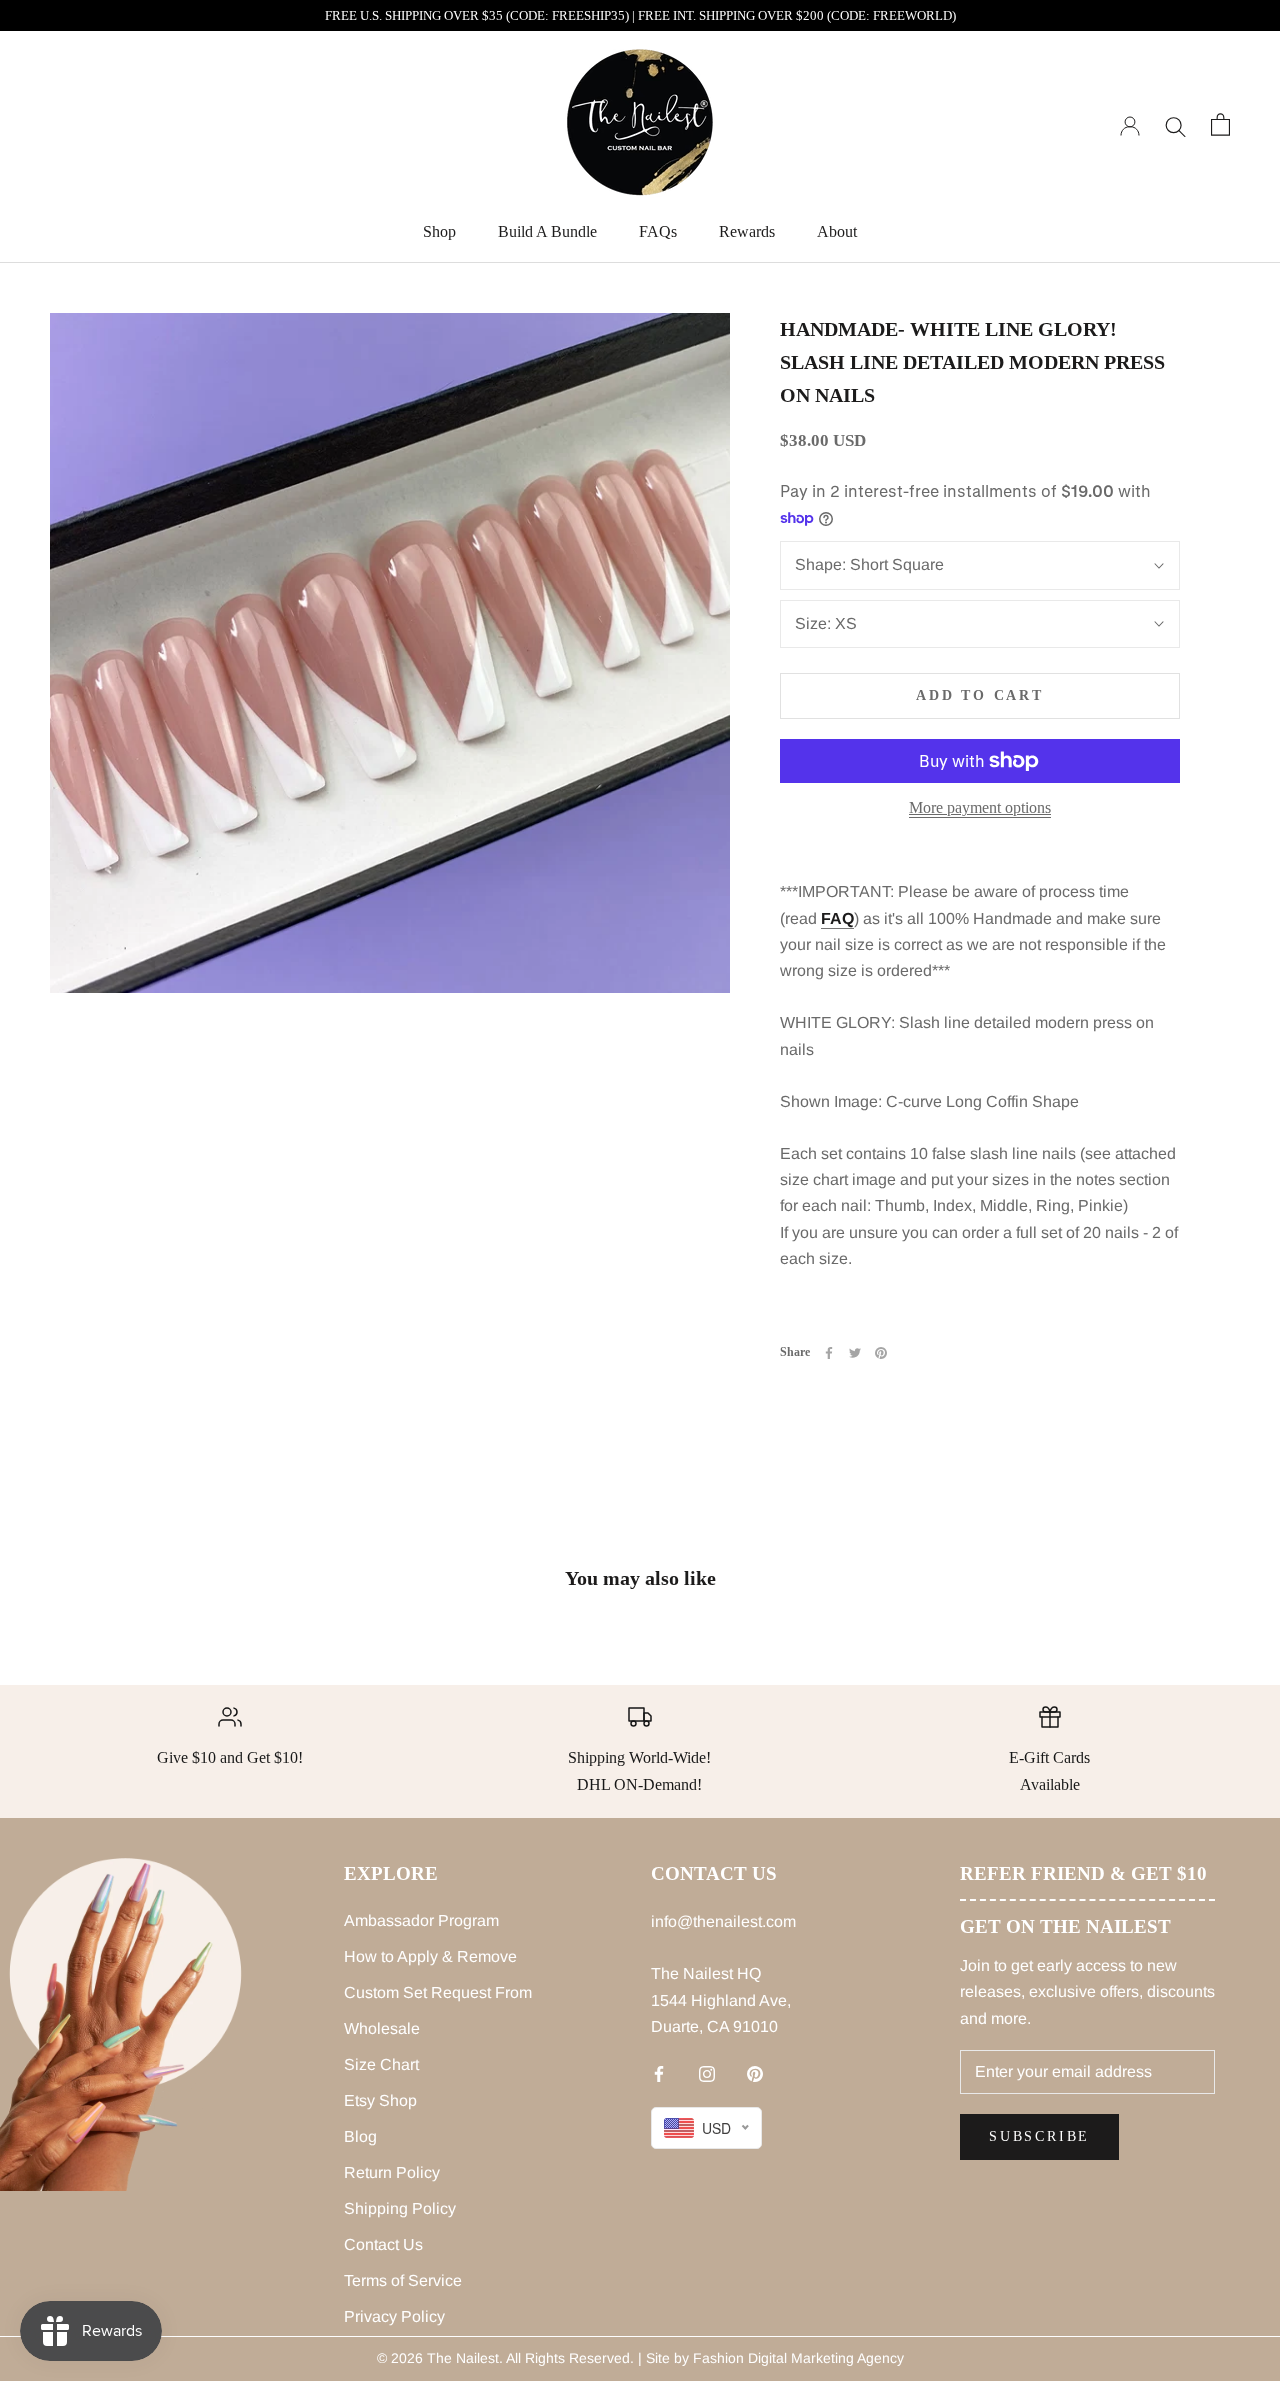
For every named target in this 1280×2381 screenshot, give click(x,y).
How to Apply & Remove (430, 1956)
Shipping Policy (400, 2208)
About (837, 231)
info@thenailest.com (723, 1921)
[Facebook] (829, 1353)
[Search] (1175, 124)
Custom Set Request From (438, 1992)
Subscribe (1039, 2136)
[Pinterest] (881, 1353)
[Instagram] (707, 2074)
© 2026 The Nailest (438, 2358)
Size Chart (381, 2064)
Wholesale (382, 2028)
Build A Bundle (547, 231)
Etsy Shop (380, 2100)
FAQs (658, 231)
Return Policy (392, 2172)
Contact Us (383, 2244)
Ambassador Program (421, 1920)
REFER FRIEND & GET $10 (1083, 1873)
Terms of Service (403, 2280)
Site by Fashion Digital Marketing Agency (775, 2358)
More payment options (980, 807)
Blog (360, 2136)
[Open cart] (1220, 124)
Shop (439, 231)
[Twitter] (855, 1353)
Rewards (747, 231)
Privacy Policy (394, 2316)
